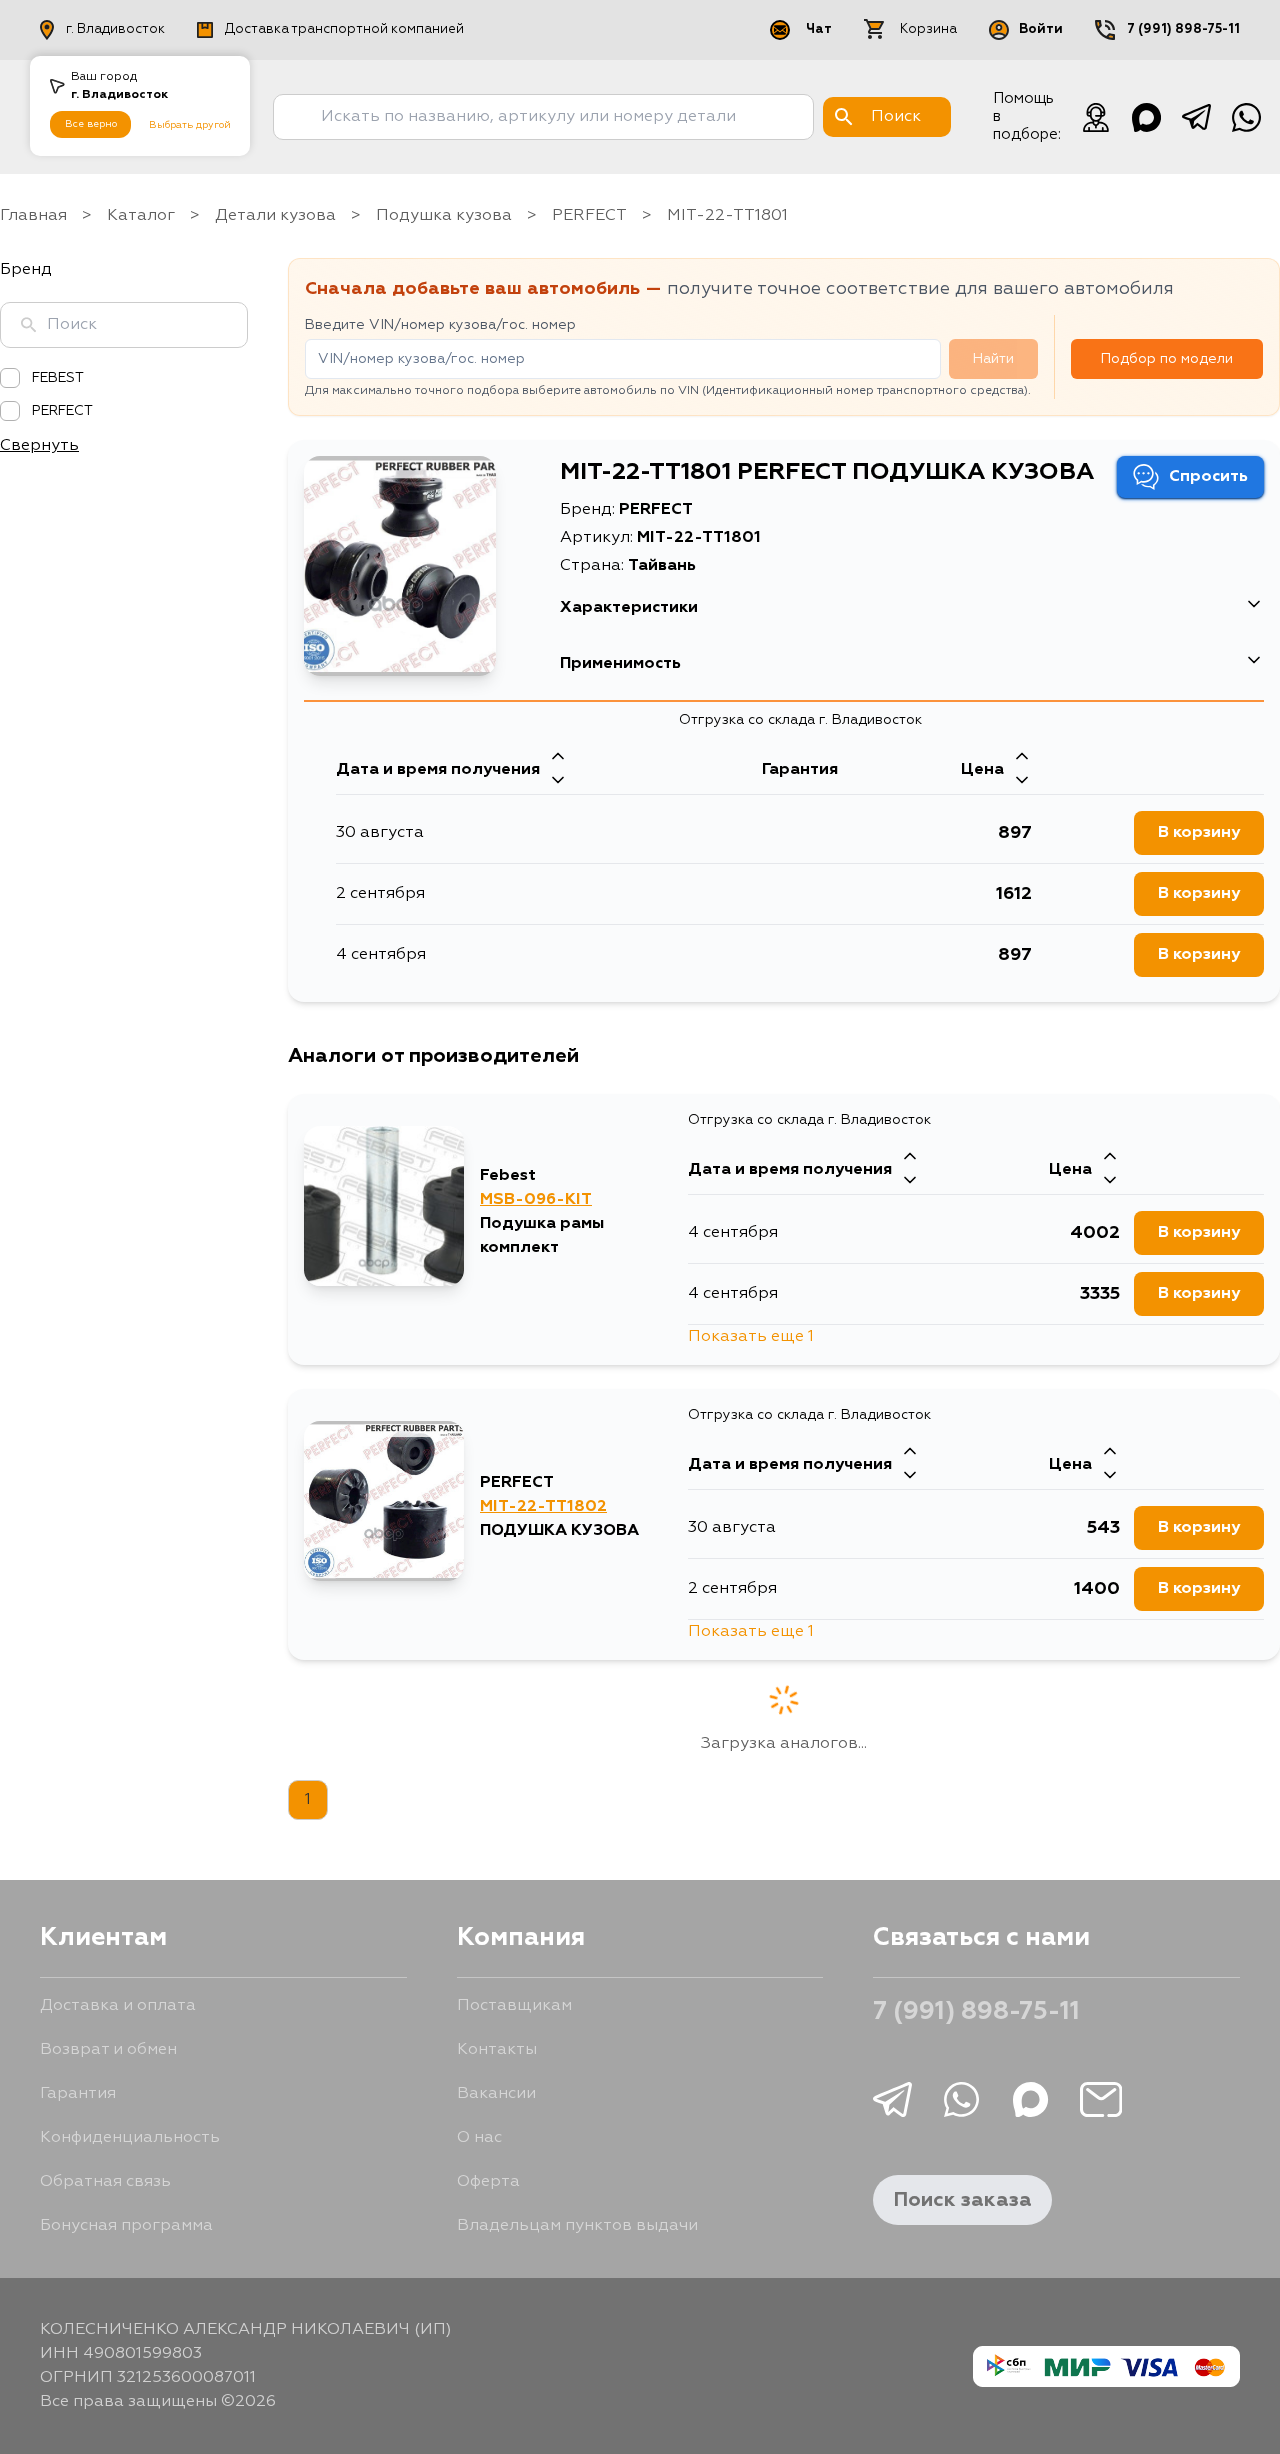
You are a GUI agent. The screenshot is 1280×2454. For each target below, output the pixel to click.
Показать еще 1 (751, 1337)
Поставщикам (514, 2006)
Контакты (497, 2050)
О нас (479, 2138)
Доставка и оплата (118, 2006)
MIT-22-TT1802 (543, 1507)
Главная (33, 216)
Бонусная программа (126, 2226)
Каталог (141, 216)
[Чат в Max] (1146, 117)
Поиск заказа (962, 2200)
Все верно (91, 124)
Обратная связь (105, 2182)
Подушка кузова (444, 216)
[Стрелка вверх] (558, 758)
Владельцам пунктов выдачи (577, 2226)
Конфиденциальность (130, 2138)
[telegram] (1196, 117)
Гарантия (78, 2094)
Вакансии (496, 2094)
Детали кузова (275, 216)
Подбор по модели (1167, 359)
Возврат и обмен (108, 2050)
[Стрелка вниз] (558, 782)
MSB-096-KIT (536, 1200)
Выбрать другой (190, 125)
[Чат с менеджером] (1096, 117)
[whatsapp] (1246, 117)
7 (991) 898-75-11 (1183, 29)
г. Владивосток (115, 29)
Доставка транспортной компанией (344, 29)
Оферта (488, 2182)
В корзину (1199, 833)
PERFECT (589, 216)
